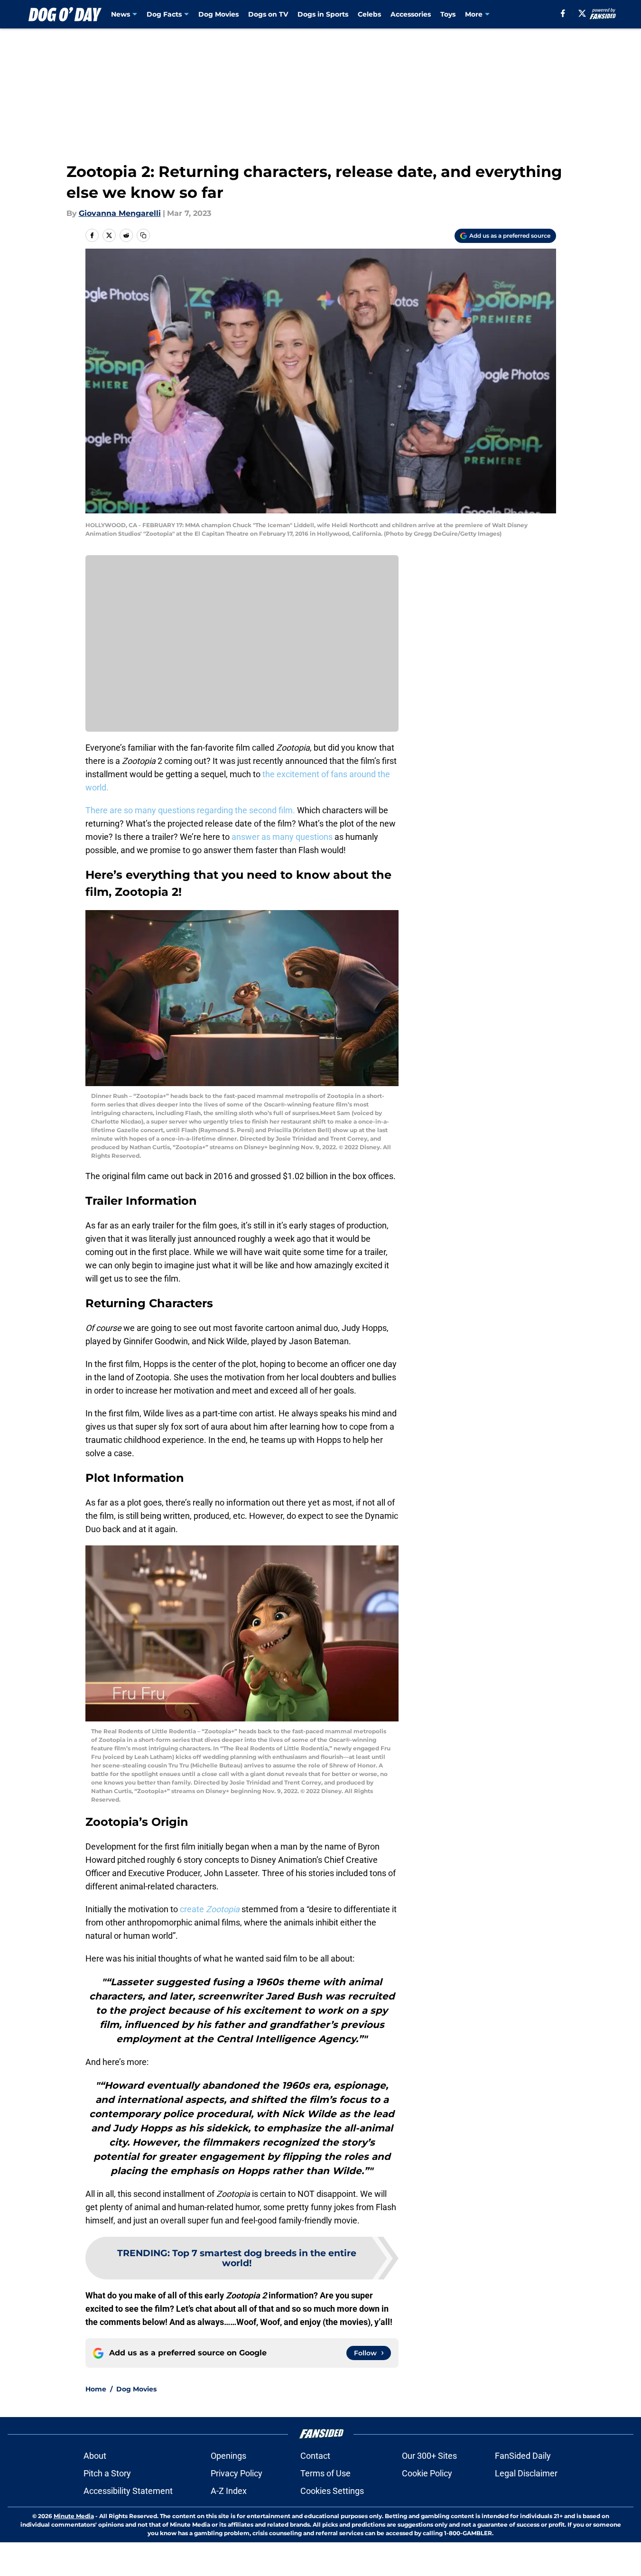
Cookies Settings (332, 2491)
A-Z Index (229, 2491)
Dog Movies (218, 14)
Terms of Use (325, 2473)
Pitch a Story (107, 2473)
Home (96, 2389)
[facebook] (563, 13)
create (210, 1909)
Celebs (369, 14)
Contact (315, 2456)
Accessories (411, 14)
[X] (582, 13)
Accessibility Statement (128, 2491)
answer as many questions (282, 837)
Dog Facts (164, 14)
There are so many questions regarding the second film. (190, 810)
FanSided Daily (523, 2456)
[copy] (143, 235)
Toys (448, 14)
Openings (228, 2456)
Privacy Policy (237, 2473)
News (121, 14)
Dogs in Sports (323, 14)
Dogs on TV (268, 14)
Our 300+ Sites (429, 2456)
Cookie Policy (427, 2473)
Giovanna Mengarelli (120, 213)
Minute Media (74, 2516)
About (95, 2456)
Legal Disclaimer (526, 2473)
